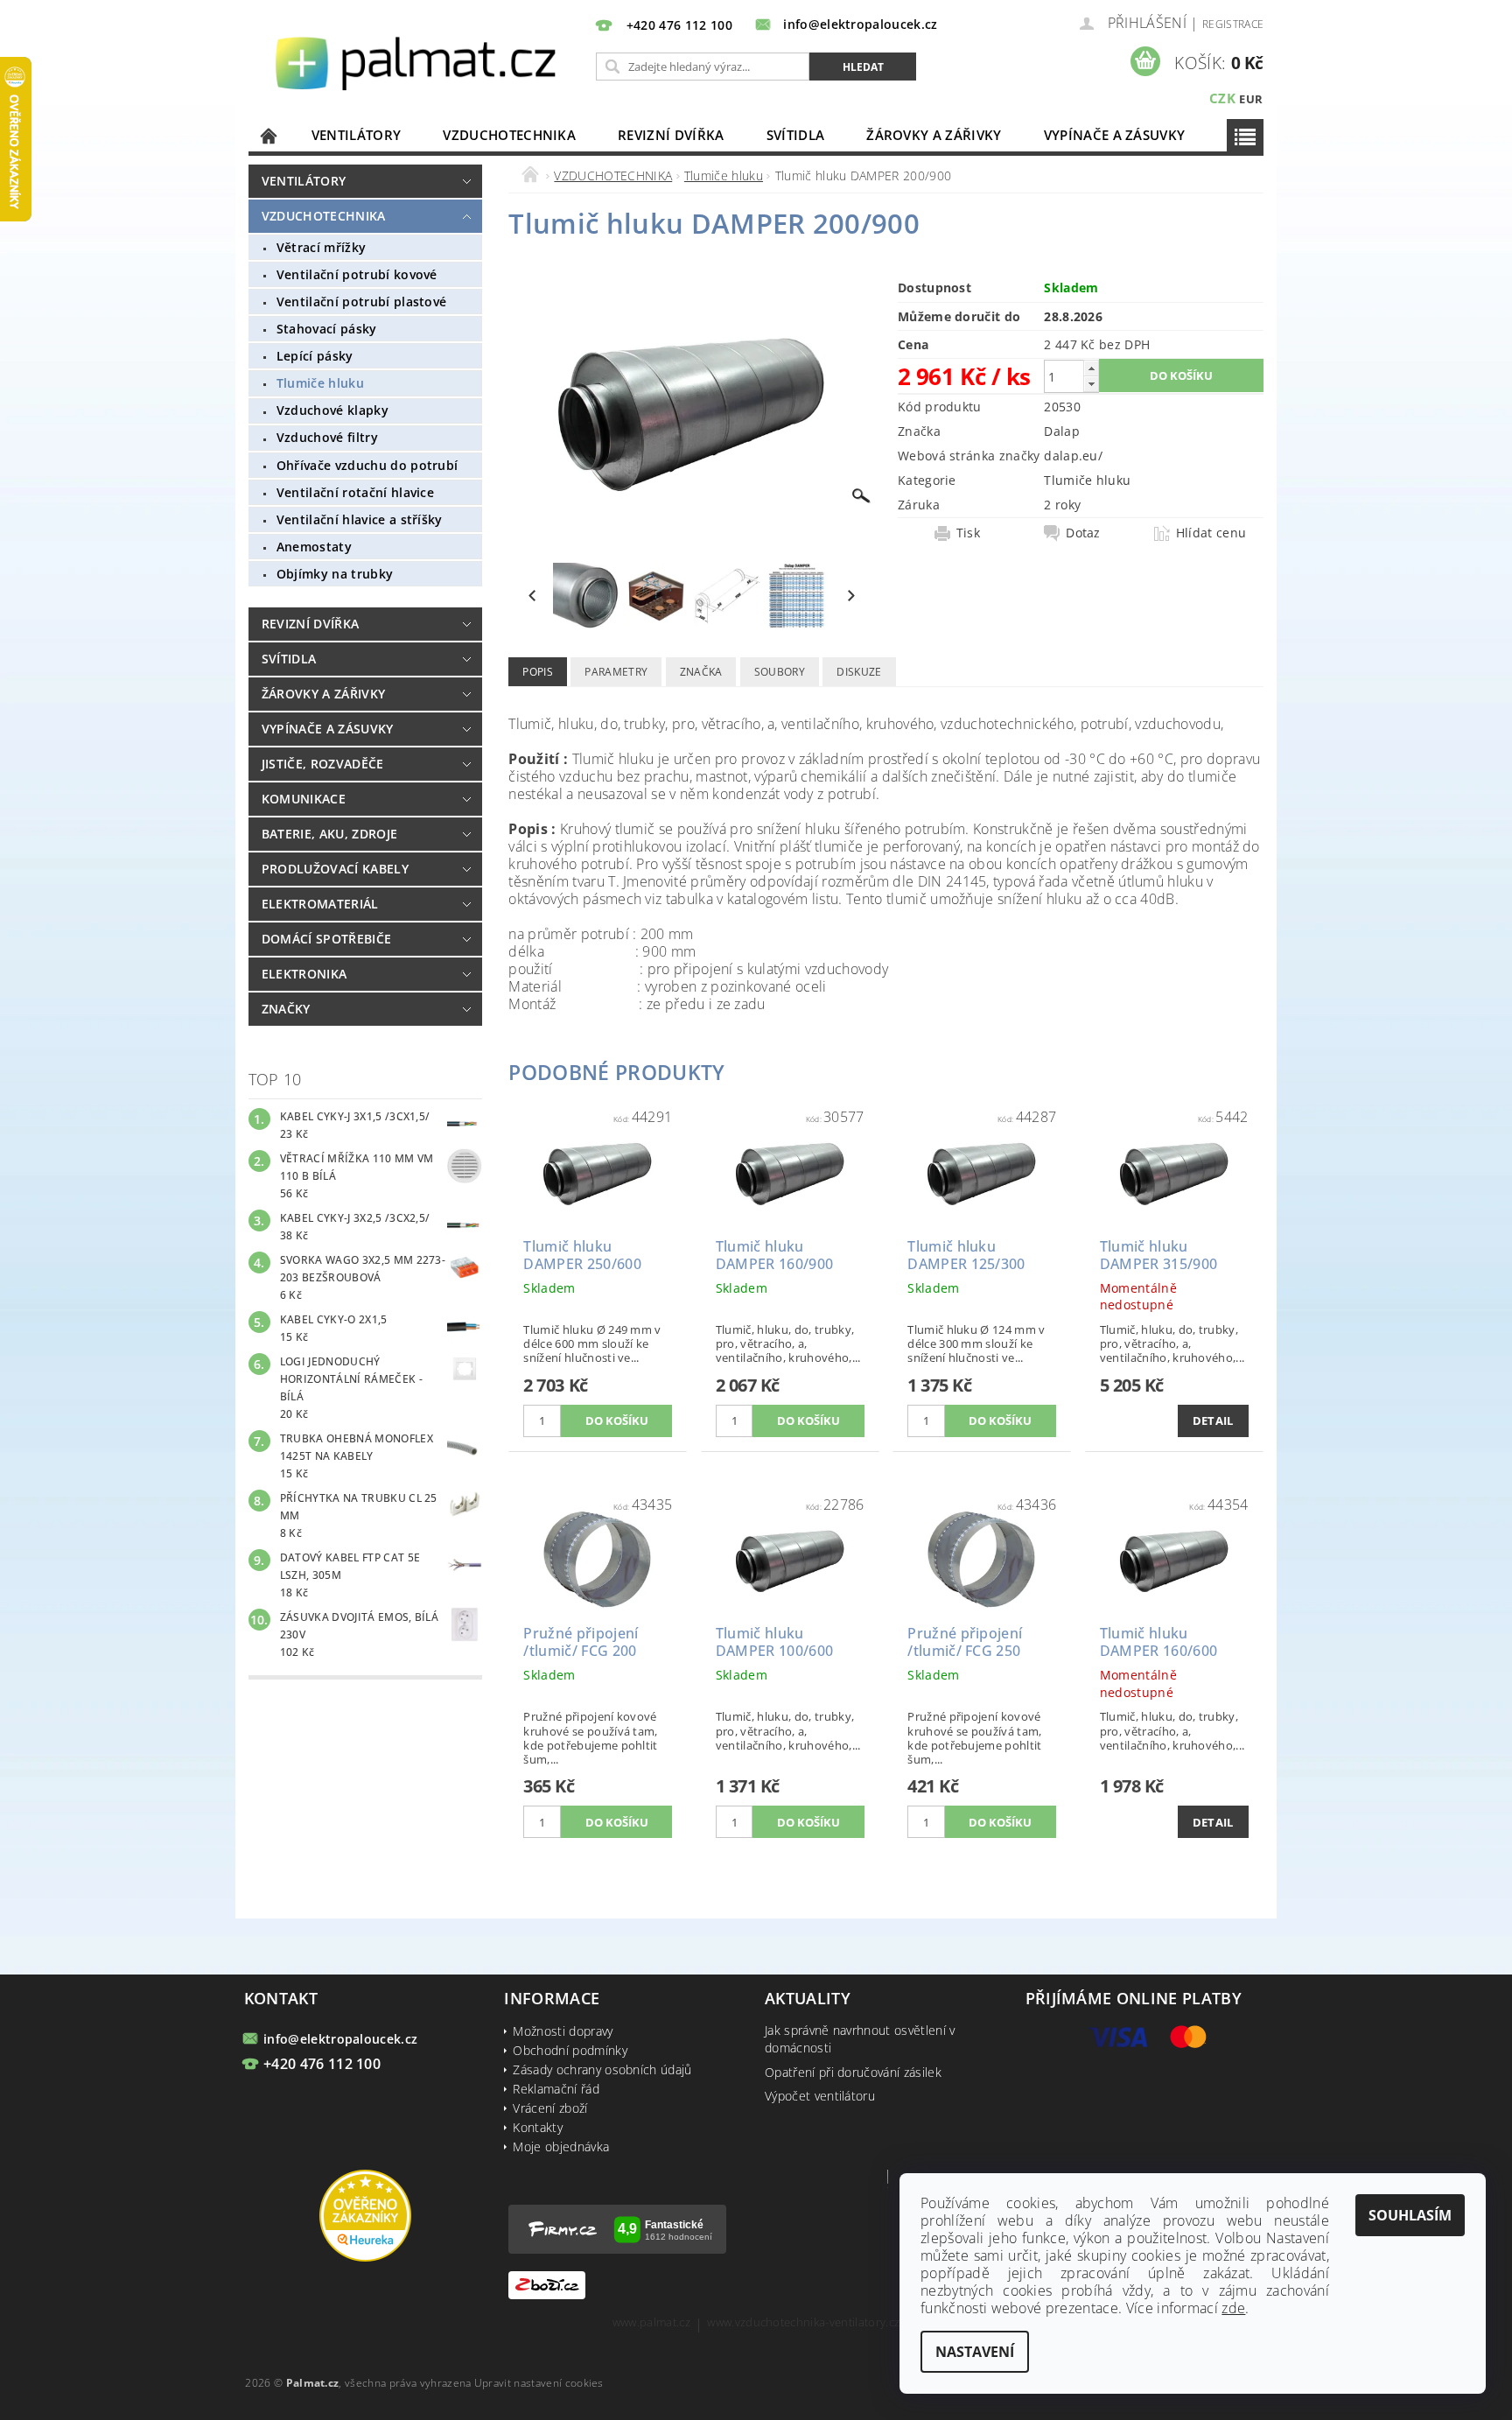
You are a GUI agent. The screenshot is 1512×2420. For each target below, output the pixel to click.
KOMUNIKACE (304, 799)
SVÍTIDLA (796, 135)
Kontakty (538, 2127)
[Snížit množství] (1091, 384)
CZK (1222, 98)
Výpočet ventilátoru (820, 2096)
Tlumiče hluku (320, 383)
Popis (538, 672)
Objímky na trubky (335, 574)
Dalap (1062, 431)
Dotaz (1083, 533)
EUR (1251, 99)
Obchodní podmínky (570, 2050)
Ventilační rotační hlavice (355, 492)
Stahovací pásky (327, 329)
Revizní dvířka (671, 135)
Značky (286, 1009)
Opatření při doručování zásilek (853, 2072)
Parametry (616, 672)
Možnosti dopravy (563, 2031)
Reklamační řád (556, 2089)
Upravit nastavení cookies (539, 2383)
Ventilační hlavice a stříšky (360, 519)
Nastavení (975, 2352)
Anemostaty (314, 547)
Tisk (968, 533)
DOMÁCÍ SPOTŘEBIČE (326, 939)
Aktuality (808, 1998)
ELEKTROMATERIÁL (320, 904)
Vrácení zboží (550, 2108)
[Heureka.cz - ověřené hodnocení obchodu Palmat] (365, 2215)
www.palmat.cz (651, 2323)
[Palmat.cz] (418, 62)
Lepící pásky (315, 356)
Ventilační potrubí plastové (362, 302)
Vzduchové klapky (332, 410)
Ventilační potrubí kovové (357, 274)
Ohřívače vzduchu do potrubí (367, 465)
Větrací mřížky (321, 247)
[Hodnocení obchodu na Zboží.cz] (547, 2284)
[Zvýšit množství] (1091, 368)
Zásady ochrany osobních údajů (602, 2069)
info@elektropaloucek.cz (340, 2039)
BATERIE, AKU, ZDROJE (329, 834)
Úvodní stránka (269, 135)
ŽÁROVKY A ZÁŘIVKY (934, 135)
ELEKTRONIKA (304, 974)
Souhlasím (1410, 2215)
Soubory (780, 672)
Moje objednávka (561, 2146)
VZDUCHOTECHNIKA (509, 135)
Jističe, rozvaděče (323, 764)
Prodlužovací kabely (335, 869)
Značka (701, 672)
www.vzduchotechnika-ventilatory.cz (803, 2323)
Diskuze (859, 672)
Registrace (1233, 24)
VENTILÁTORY (357, 135)
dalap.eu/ (1073, 456)
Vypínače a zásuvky (1115, 135)
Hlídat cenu (1211, 533)
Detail (1213, 1420)
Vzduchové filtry (327, 437)
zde (1233, 2308)
